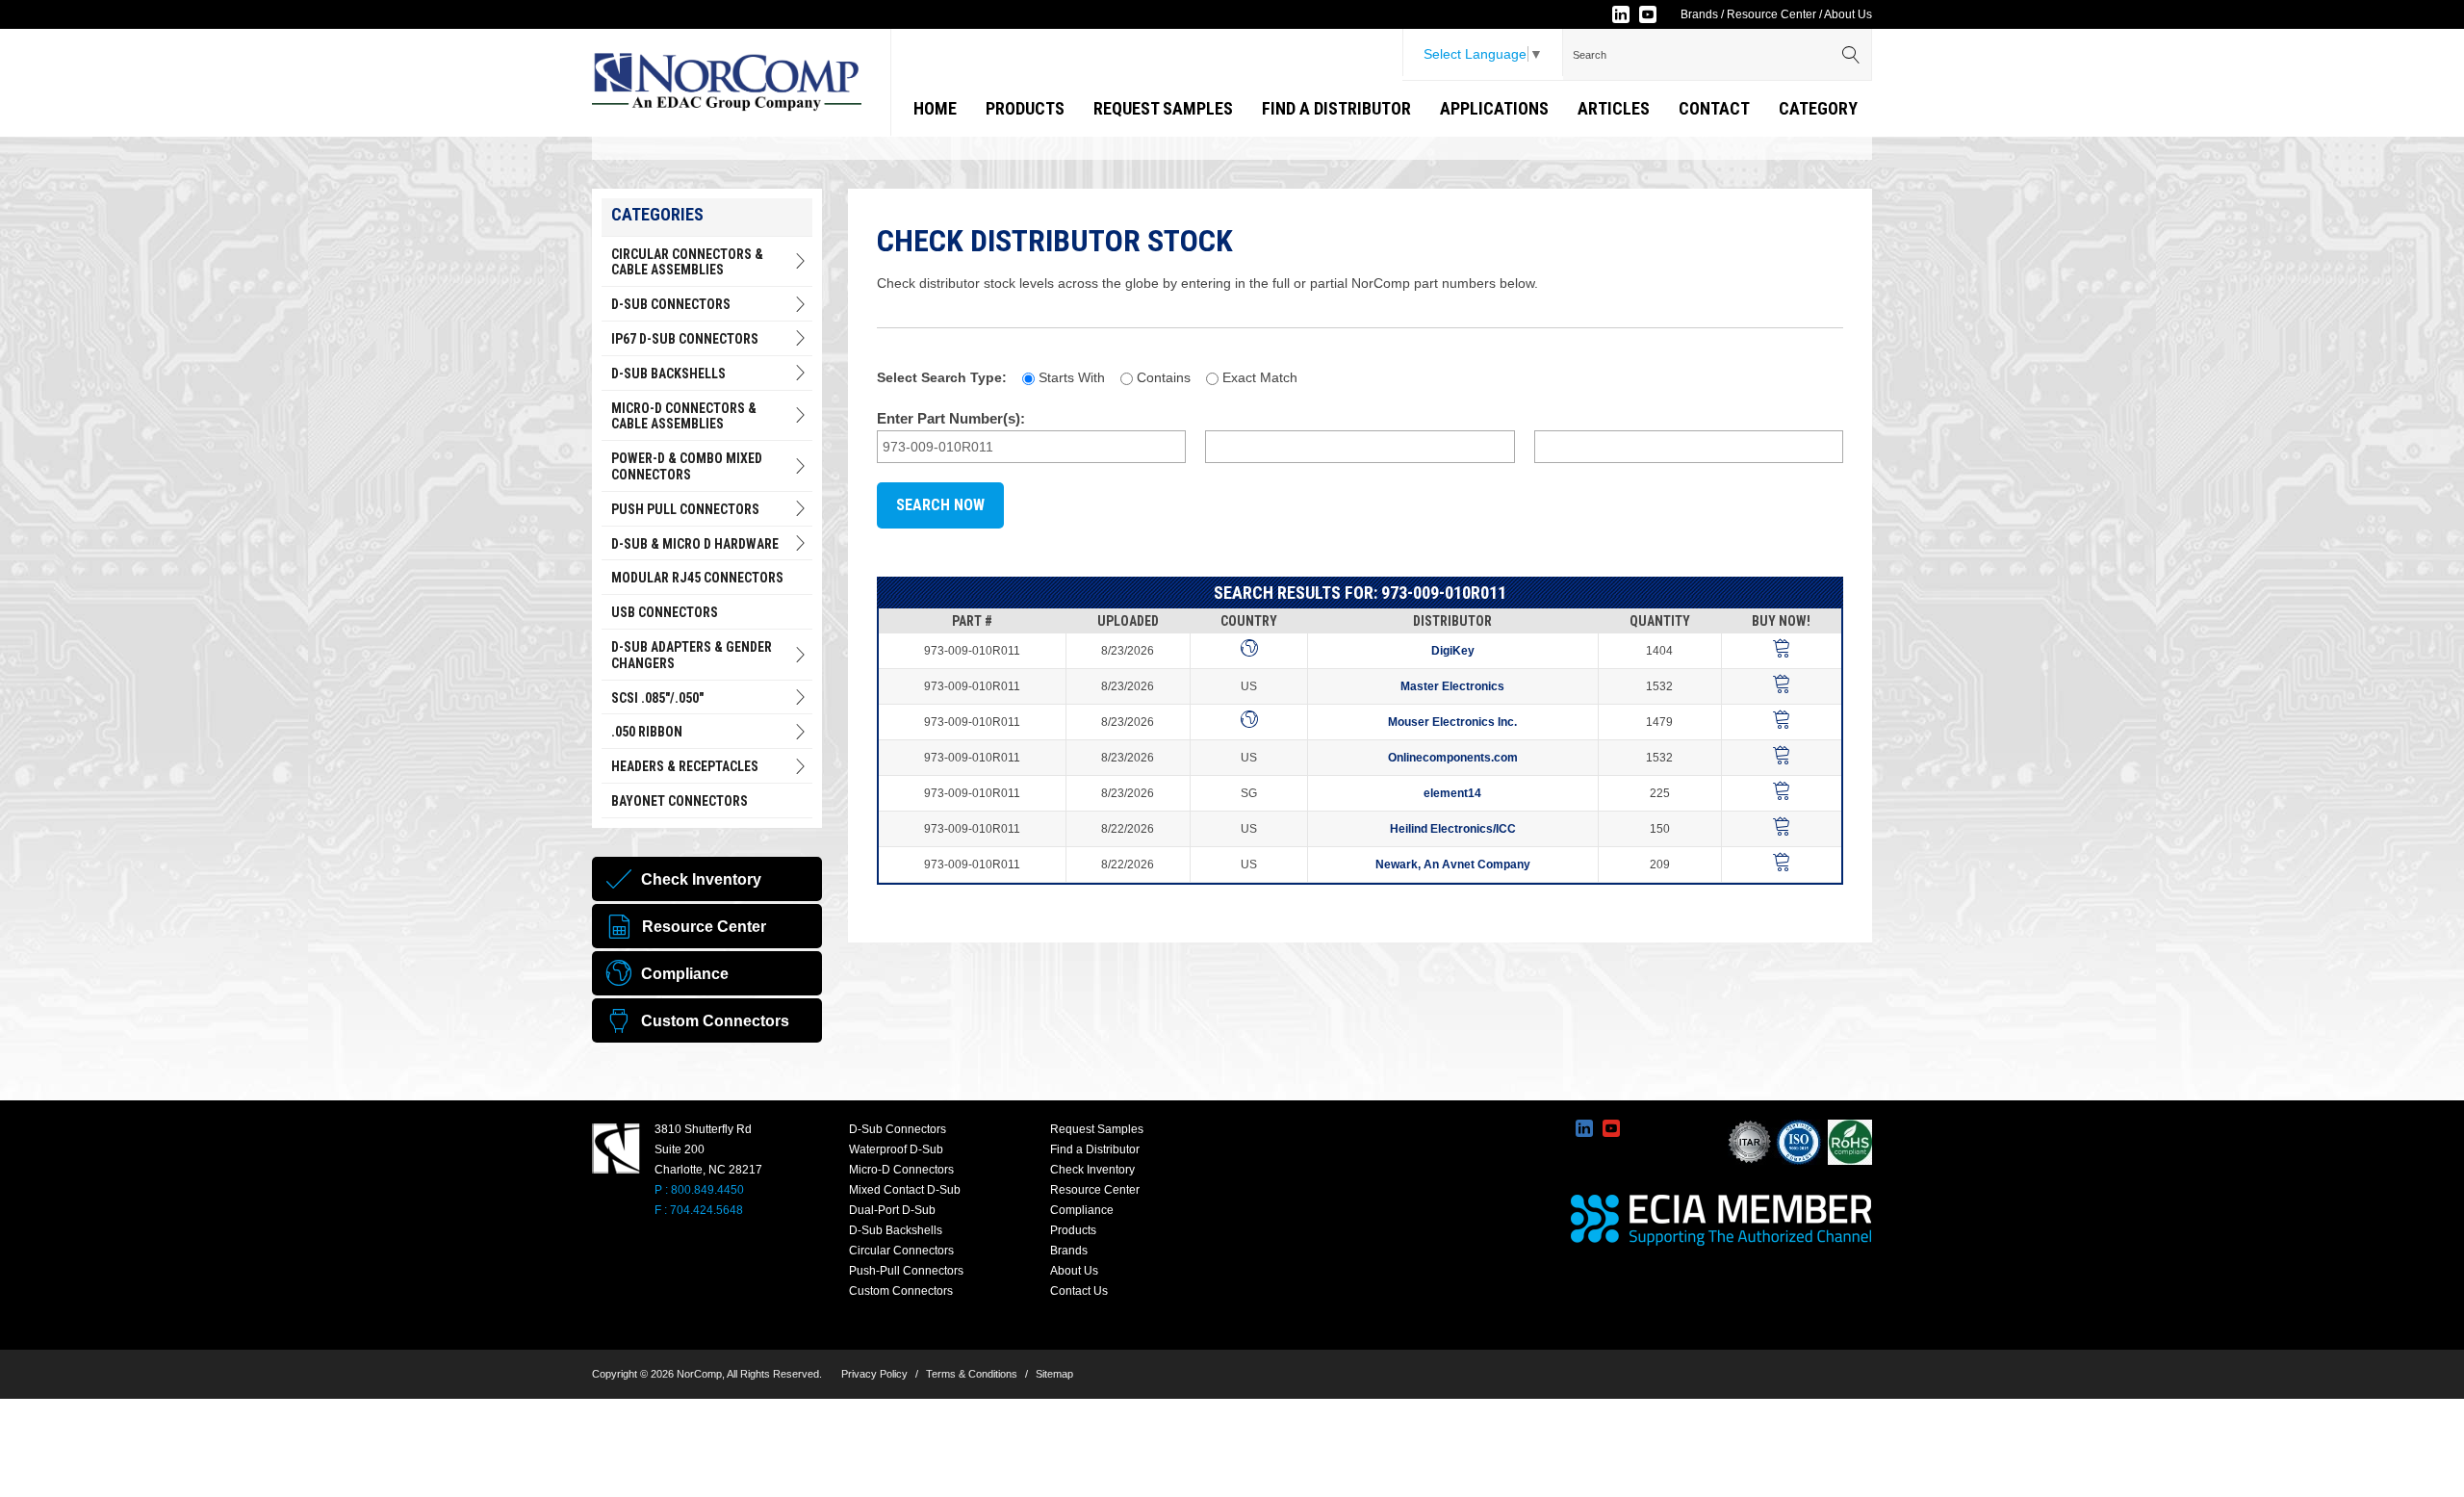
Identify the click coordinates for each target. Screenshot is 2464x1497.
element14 (1452, 793)
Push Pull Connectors (685, 509)
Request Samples (1163, 108)
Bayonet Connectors (680, 801)
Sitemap (1054, 1374)
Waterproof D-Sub (896, 1149)
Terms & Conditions (972, 1374)
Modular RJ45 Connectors (697, 578)
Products (1025, 108)
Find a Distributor (1336, 108)
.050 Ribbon (647, 732)
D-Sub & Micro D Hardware (695, 544)
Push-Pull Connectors (906, 1271)
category (1818, 108)
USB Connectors (665, 612)
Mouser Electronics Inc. (1452, 722)
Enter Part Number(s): (951, 418)
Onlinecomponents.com (1453, 758)
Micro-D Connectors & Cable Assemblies (684, 416)
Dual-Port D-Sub (892, 1210)
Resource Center (1771, 14)
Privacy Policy (874, 1374)
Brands (1699, 14)
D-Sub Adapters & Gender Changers (692, 655)
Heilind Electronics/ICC (1453, 829)
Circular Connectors (901, 1251)
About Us (1848, 14)
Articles (1614, 108)
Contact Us (1079, 1291)
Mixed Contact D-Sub (905, 1190)
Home (935, 108)
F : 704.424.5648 (699, 1210)
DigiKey (1453, 651)
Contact (1714, 108)
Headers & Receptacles (685, 766)
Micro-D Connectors (901, 1170)
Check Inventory (1092, 1170)
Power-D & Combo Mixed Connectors (687, 466)
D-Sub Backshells (668, 374)
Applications (1494, 108)
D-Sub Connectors (671, 304)
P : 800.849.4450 (699, 1190)
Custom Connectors (901, 1291)
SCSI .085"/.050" (657, 698)
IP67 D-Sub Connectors (685, 339)
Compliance (1082, 1210)
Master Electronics (1452, 686)
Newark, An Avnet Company (1453, 865)
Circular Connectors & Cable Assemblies (687, 262)
